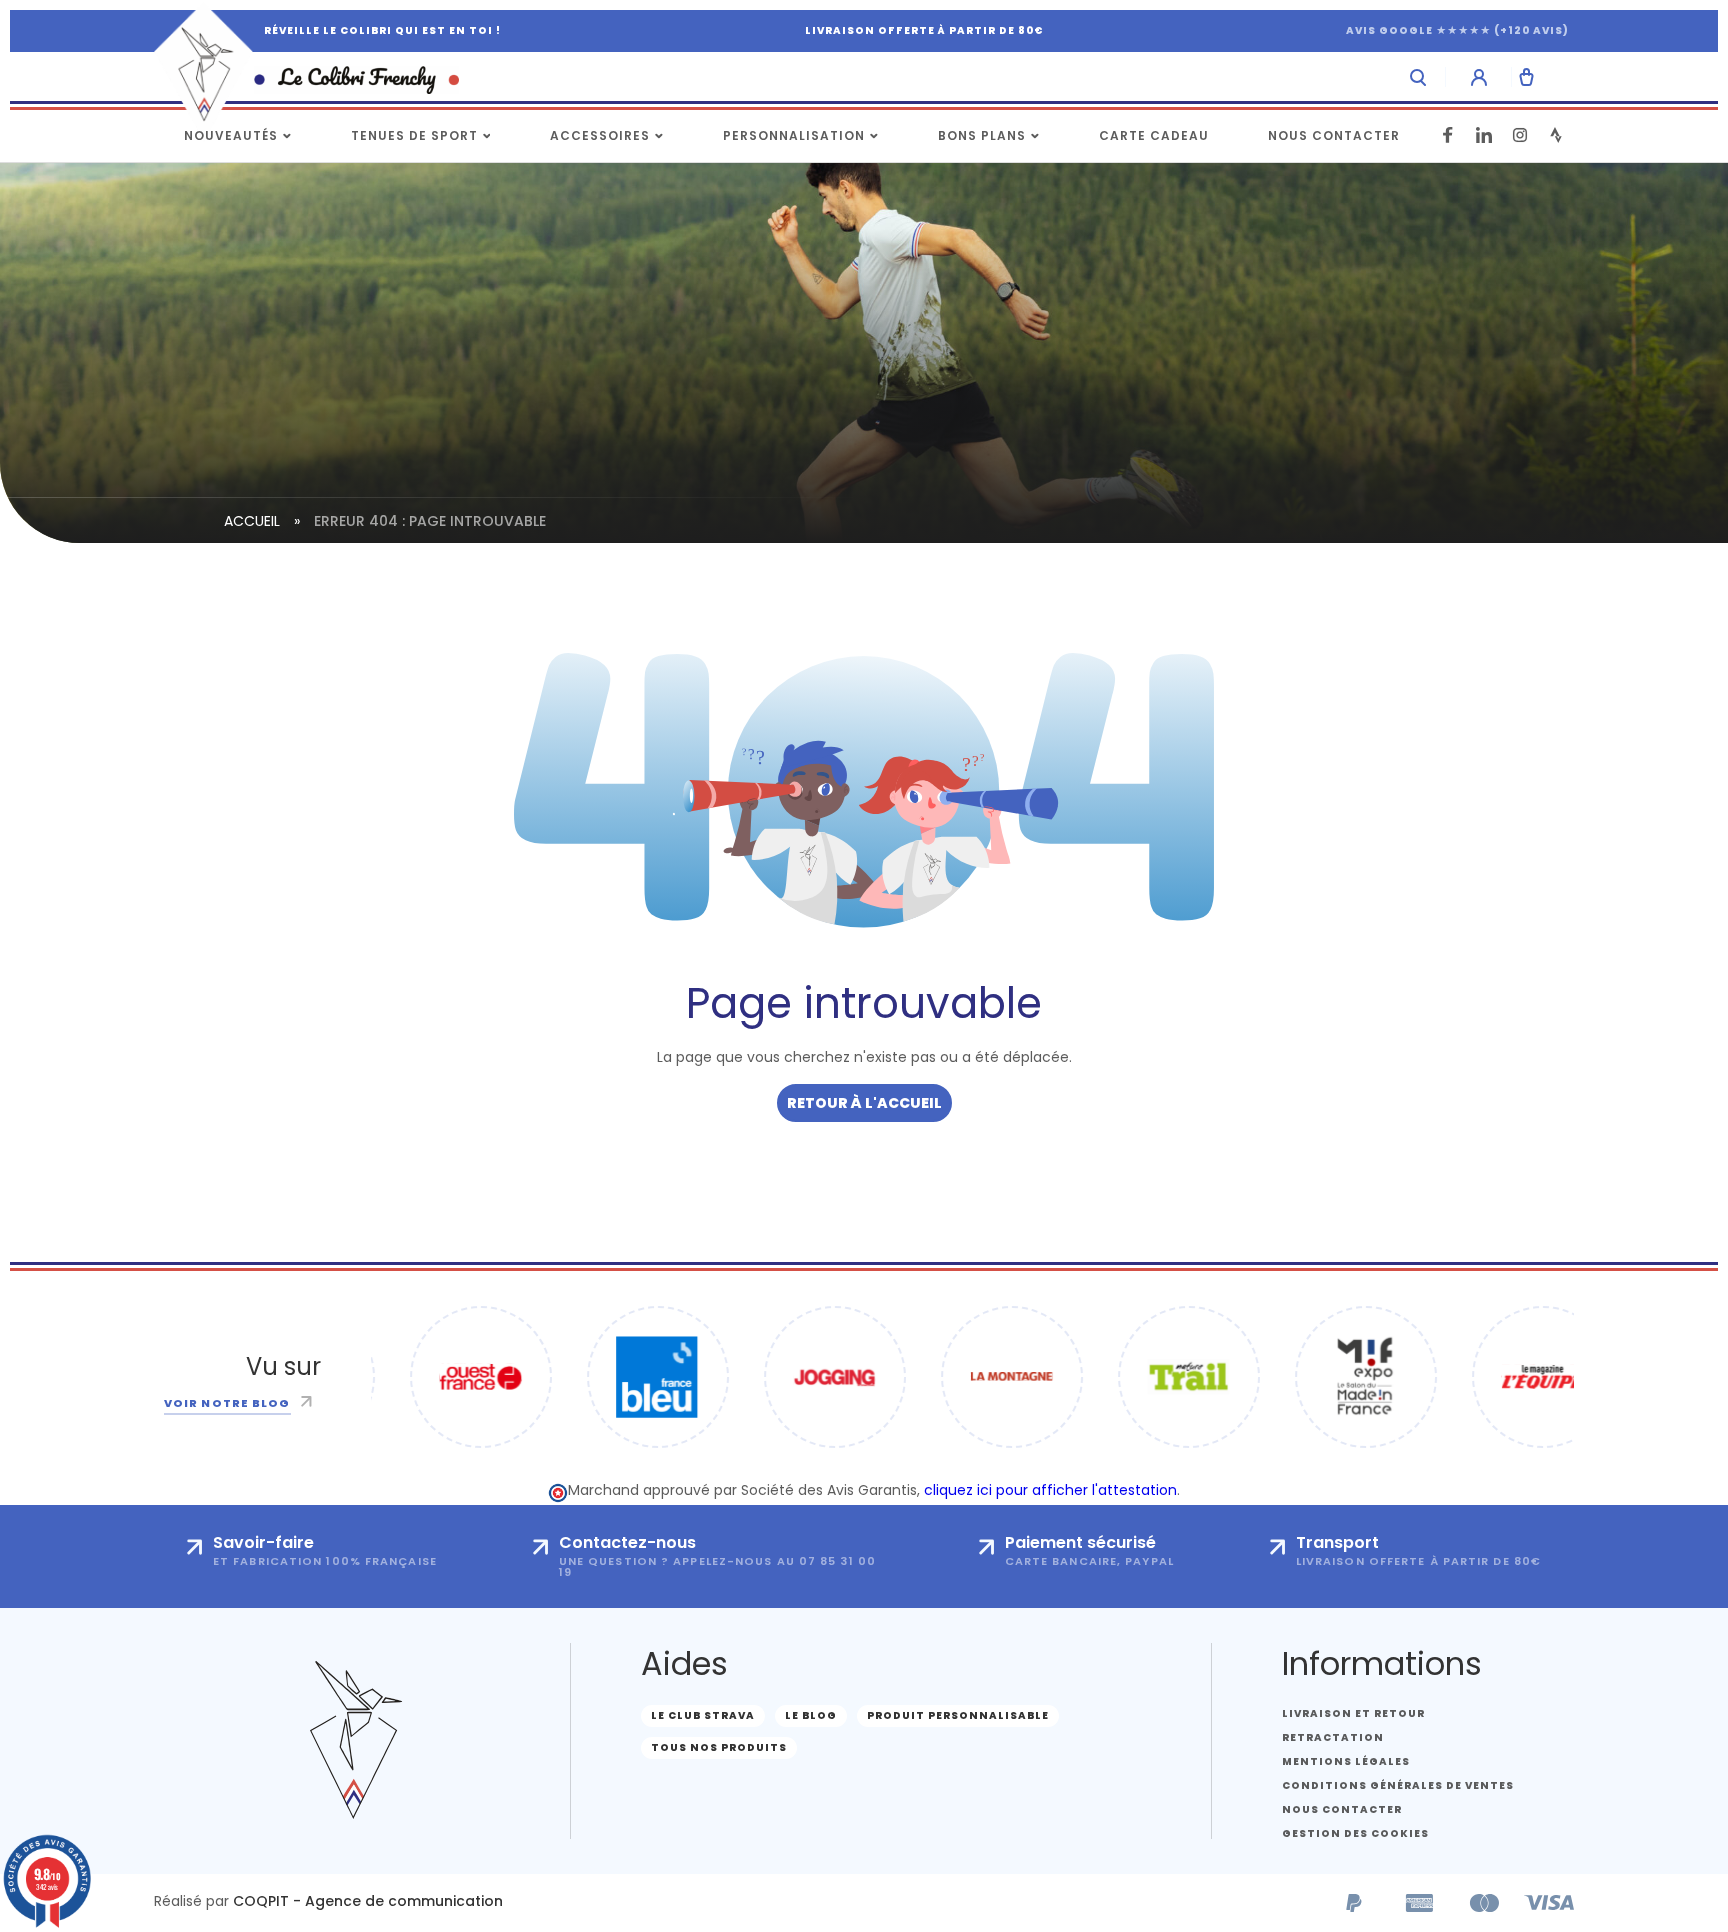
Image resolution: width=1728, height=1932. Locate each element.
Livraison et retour (1353, 1713)
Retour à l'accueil (864, 1103)
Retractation (1333, 1737)
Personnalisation (794, 135)
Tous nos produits (719, 1747)
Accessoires (600, 135)
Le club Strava (703, 1715)
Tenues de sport (414, 135)
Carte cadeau (1154, 135)
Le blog (811, 1715)
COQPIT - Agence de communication (368, 1901)
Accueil (252, 521)
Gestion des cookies (1355, 1833)
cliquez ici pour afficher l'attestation (1050, 1490)
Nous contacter (1334, 135)
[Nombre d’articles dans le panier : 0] (1526, 77)
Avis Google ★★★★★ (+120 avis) (1457, 30)
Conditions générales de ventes (1398, 1785)
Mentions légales (1346, 1761)
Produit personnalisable (958, 1715)
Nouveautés (231, 135)
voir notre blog (227, 1403)
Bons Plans (982, 135)
